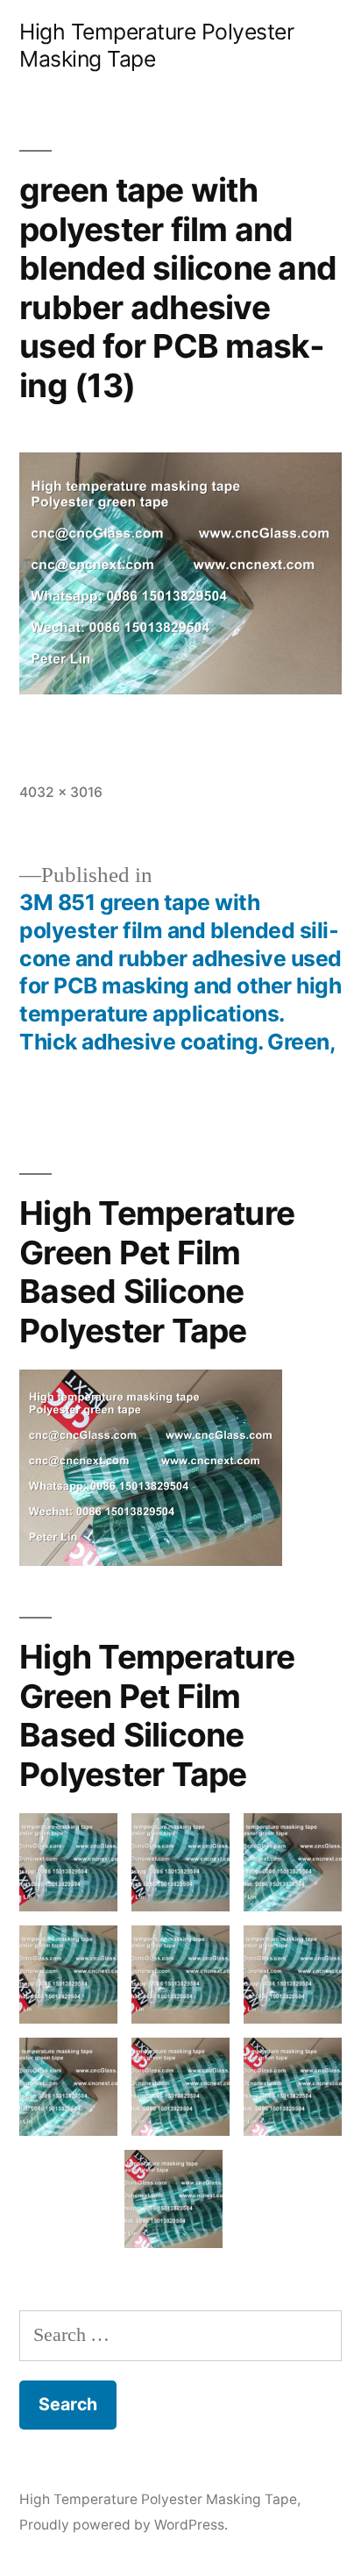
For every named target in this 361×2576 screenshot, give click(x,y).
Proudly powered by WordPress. (124, 2525)
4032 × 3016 (61, 792)
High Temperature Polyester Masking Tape (158, 2499)
